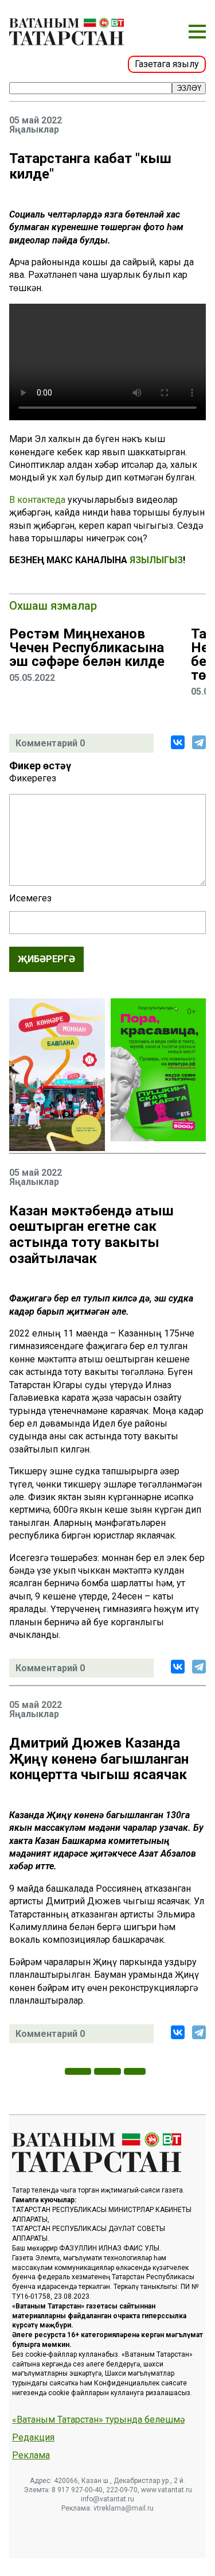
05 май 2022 (36, 121)
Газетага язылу (167, 64)
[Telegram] (199, 742)
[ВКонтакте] (178, 742)
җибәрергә (46, 959)
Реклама (31, 2455)
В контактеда (37, 500)
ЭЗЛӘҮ (189, 88)
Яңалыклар (34, 130)
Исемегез (30, 898)
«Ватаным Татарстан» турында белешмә (98, 2420)
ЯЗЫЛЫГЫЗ (156, 560)
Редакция (33, 2438)
